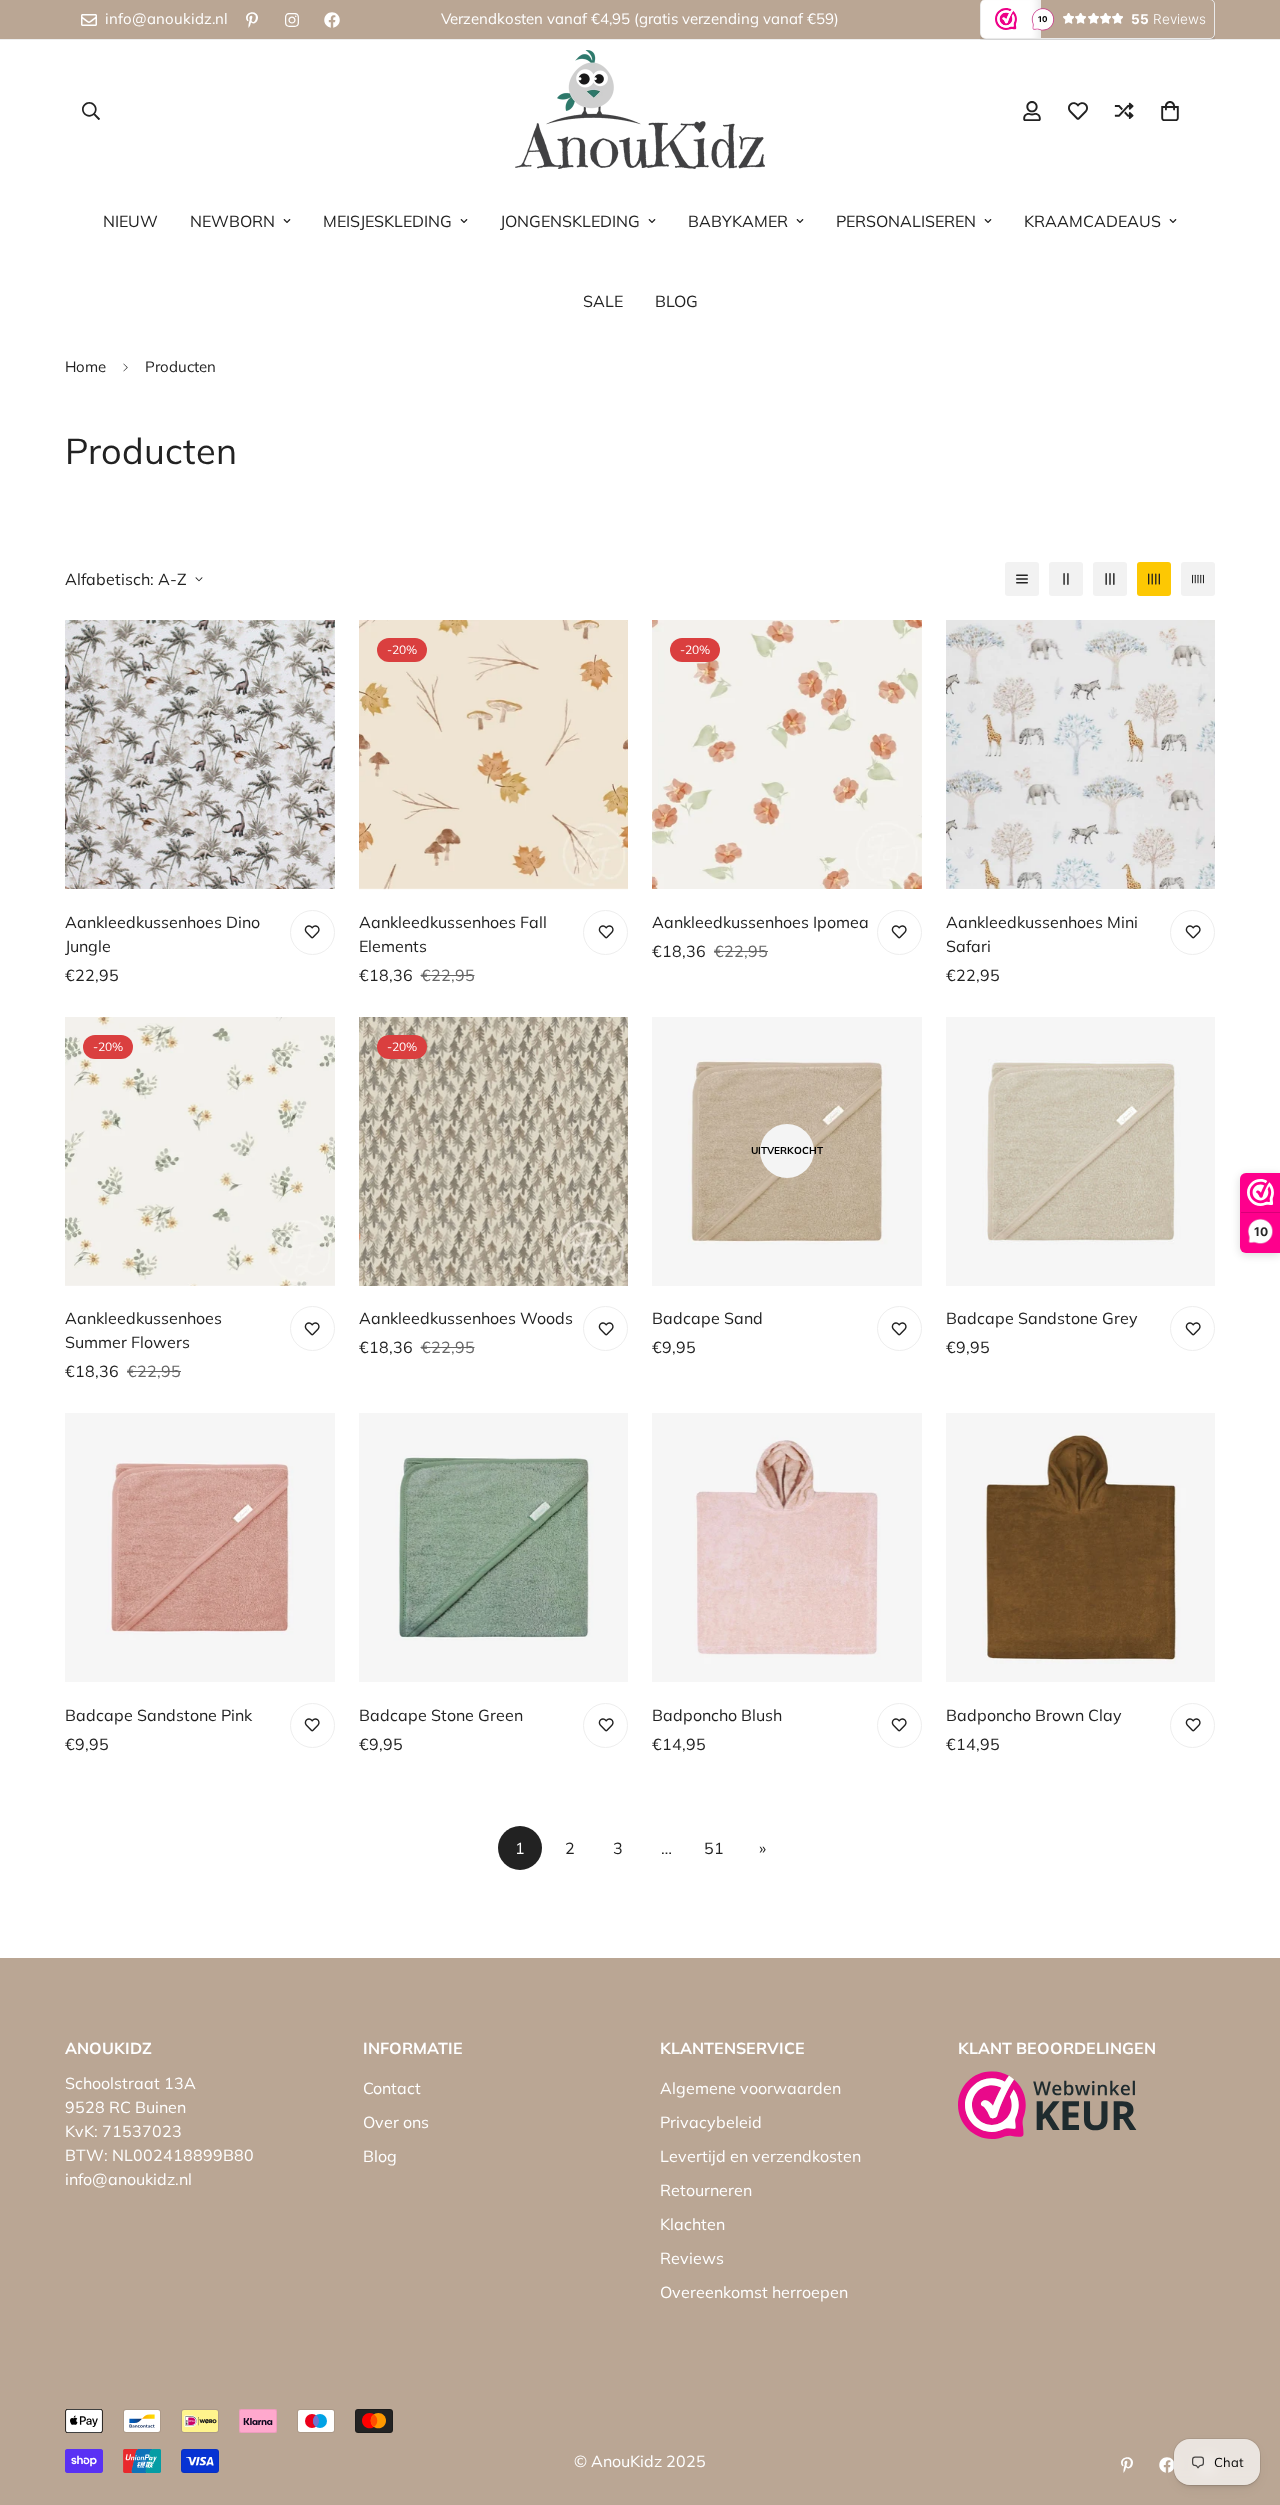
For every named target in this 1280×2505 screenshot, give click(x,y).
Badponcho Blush (717, 1715)
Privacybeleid (711, 2122)
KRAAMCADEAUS (1092, 221)
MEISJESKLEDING (387, 221)
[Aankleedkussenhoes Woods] (494, 1151)
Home (85, 366)
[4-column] (1154, 579)
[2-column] (1066, 579)
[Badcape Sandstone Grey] (1081, 1151)
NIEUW (130, 221)
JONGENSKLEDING (570, 221)
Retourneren (706, 2190)
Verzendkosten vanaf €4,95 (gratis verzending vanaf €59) (640, 18)
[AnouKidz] (640, 110)
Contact (392, 2088)
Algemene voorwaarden (750, 2088)
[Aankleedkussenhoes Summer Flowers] (200, 1151)
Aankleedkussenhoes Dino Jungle (162, 934)
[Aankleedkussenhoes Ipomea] (787, 754)
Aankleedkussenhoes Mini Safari (1042, 934)
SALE (603, 301)
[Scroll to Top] (1241, 2396)
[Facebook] (332, 20)
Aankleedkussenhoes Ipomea (760, 922)
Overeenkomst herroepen (754, 2292)
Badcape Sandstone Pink (158, 1715)
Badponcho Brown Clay (1034, 1715)
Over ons (396, 2122)
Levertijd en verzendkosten (760, 2156)
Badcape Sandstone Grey (1042, 1318)
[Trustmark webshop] (1047, 2105)
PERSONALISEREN (906, 221)
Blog (380, 2156)
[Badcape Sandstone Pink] (200, 1547)
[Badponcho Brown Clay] (1081, 1547)
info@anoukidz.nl (128, 2179)
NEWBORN (232, 221)
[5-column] (1198, 579)
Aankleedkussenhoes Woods (466, 1318)
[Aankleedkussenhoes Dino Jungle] (200, 754)
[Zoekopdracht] (91, 111)
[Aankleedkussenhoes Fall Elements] (494, 754)
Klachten (692, 2224)
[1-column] (1022, 579)
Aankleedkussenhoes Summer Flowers (143, 1330)
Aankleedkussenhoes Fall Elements (453, 934)
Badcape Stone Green (441, 1715)
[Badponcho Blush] (787, 1547)
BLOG (676, 301)
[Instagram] (292, 20)
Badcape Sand (707, 1318)
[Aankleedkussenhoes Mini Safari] (1081, 754)
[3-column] (1110, 579)
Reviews (692, 2258)
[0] (1170, 111)
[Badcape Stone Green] (494, 1547)
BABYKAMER (738, 221)
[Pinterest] (252, 20)
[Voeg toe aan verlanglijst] (312, 932)
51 (714, 1848)
